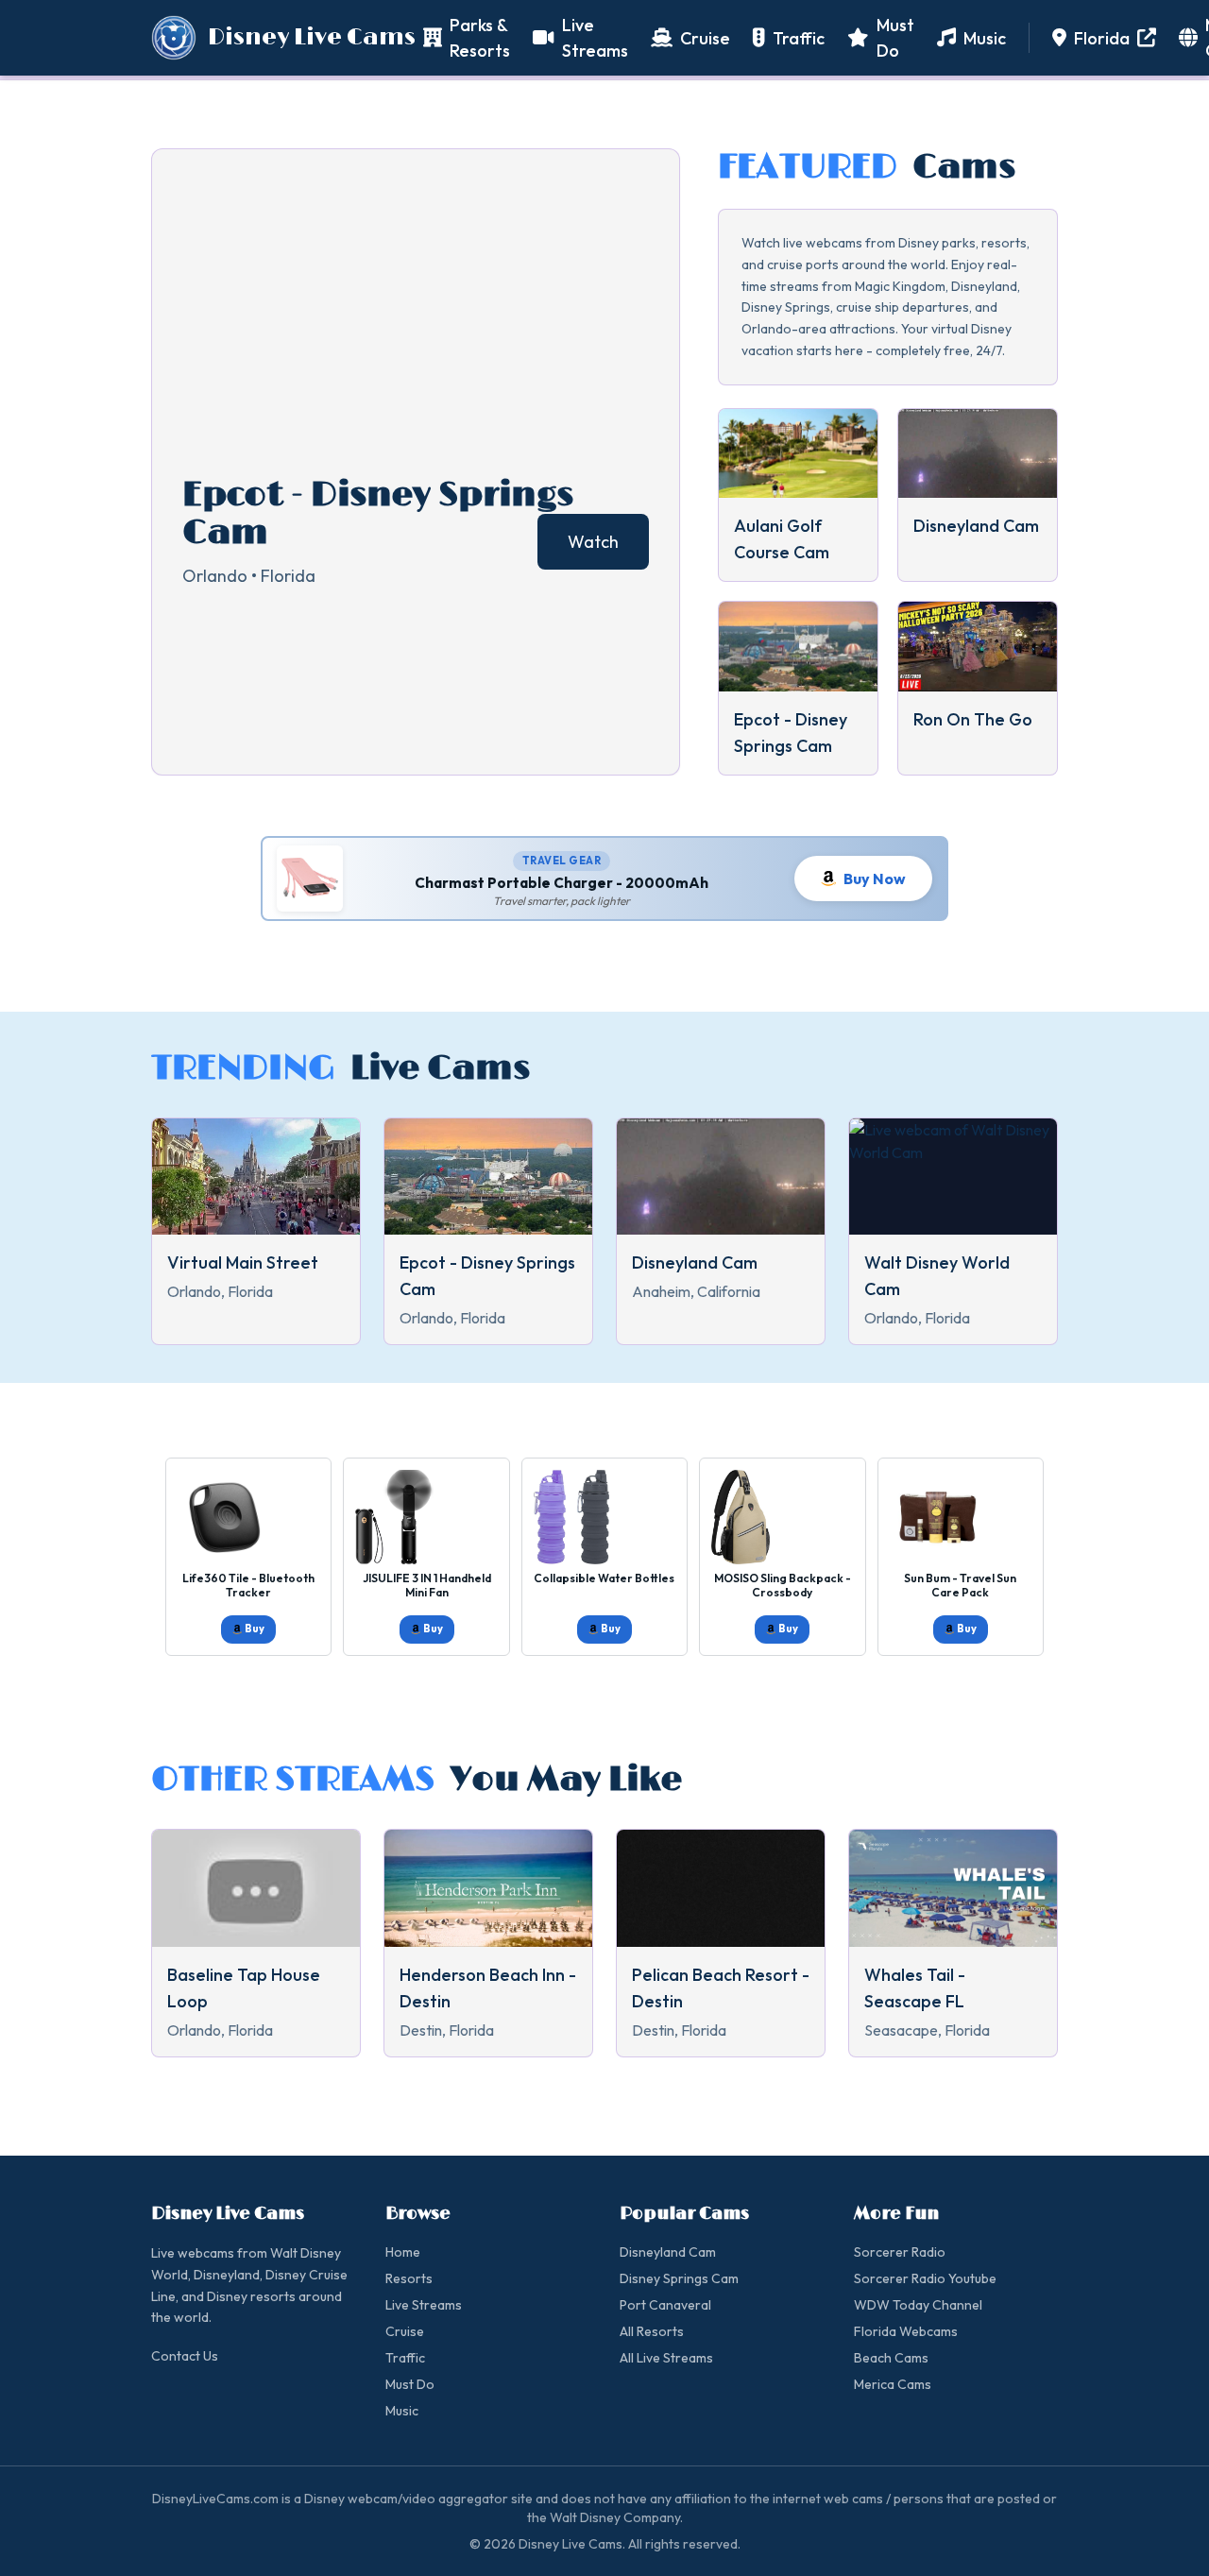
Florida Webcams (906, 2331)
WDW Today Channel (918, 2305)
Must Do (410, 2384)
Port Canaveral (665, 2305)
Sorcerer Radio (900, 2252)
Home (403, 2252)
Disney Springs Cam (679, 2278)
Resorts (409, 2278)
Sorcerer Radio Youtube (925, 2278)
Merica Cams (893, 2384)
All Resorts (652, 2331)
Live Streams (424, 2305)
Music (402, 2411)
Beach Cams (891, 2358)
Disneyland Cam (668, 2252)
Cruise (405, 2331)
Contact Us (185, 2356)
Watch (593, 542)
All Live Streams (666, 2358)
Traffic (405, 2358)
